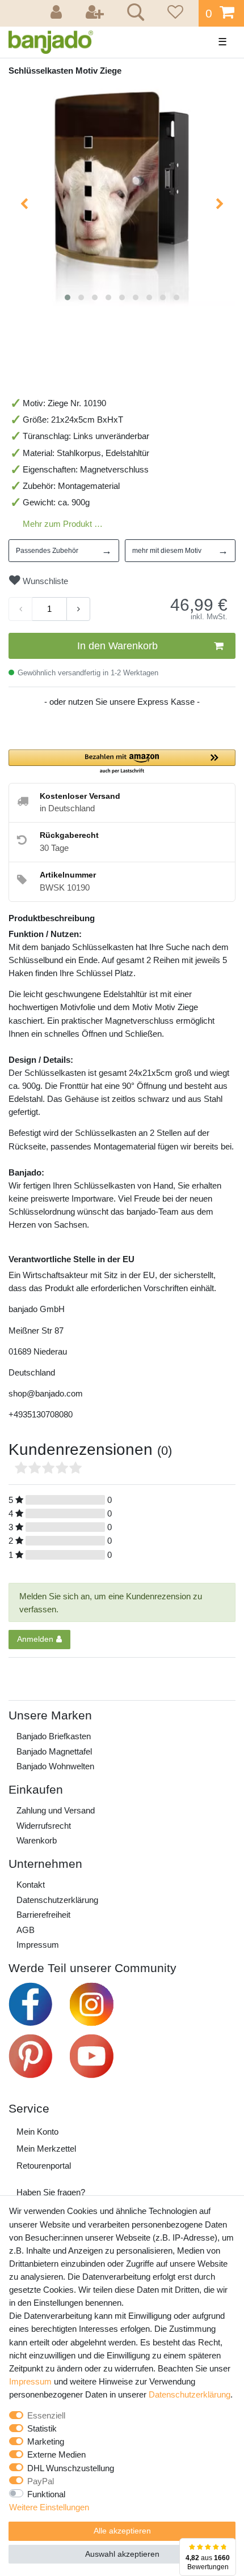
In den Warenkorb (117, 646)
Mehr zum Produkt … (63, 524)
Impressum (38, 1945)
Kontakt (31, 1885)
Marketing (46, 2441)
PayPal (41, 2481)
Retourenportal (44, 2166)
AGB (26, 1930)
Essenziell (46, 2415)
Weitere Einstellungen (49, 2507)
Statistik (42, 2428)
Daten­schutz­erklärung (57, 1900)
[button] (122, 762)
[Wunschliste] (174, 13)
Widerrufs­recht (44, 1826)
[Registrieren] (96, 13)
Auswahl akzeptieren (122, 2554)
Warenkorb (37, 1840)
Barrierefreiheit (43, 1915)
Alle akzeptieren (122, 2531)
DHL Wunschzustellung (71, 2468)
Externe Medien (56, 2454)
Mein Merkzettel (46, 2149)
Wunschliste (44, 581)
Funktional (46, 2494)
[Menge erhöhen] (78, 609)
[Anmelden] (58, 13)
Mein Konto (37, 2132)
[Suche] (134, 14)
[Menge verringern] (20, 609)
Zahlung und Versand (56, 1810)
